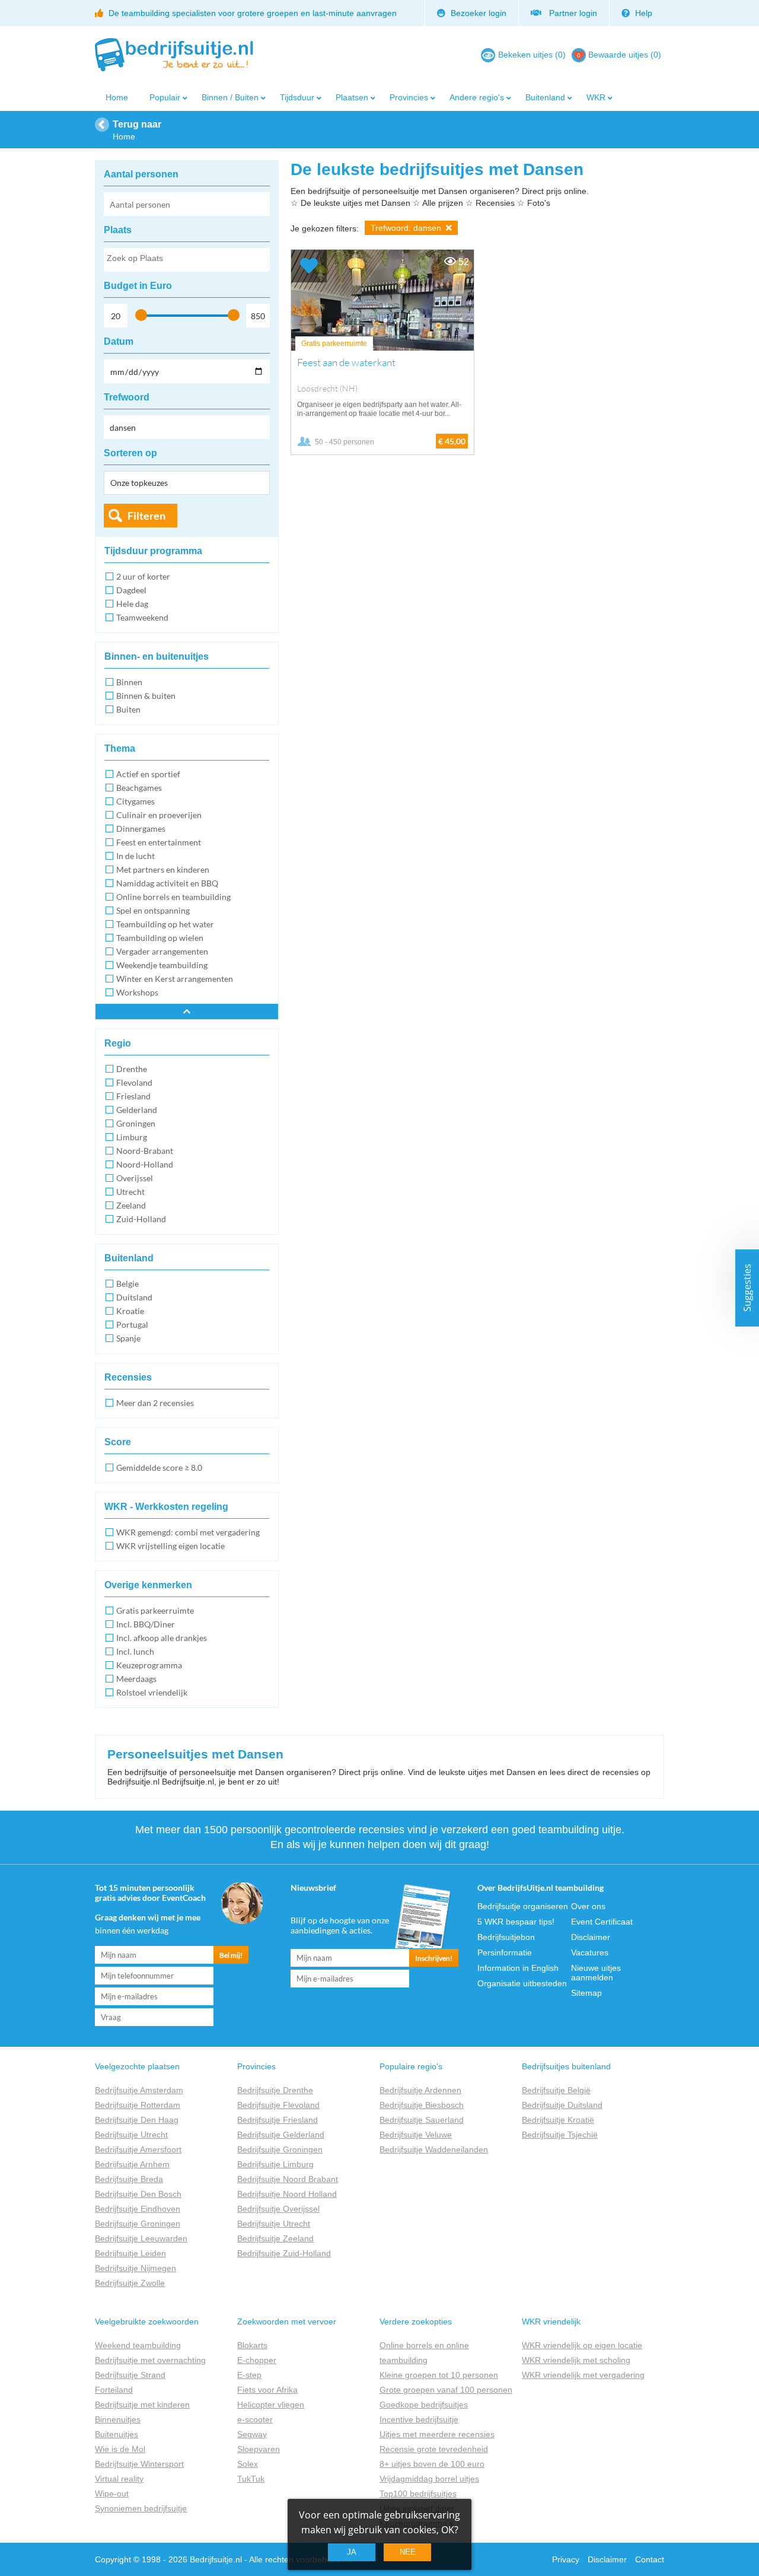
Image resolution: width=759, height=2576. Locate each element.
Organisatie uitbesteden (522, 1983)
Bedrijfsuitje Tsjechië (560, 2135)
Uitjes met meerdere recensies (437, 2434)
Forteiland (114, 2390)
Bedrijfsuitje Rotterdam (138, 2105)
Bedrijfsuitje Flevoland (278, 2105)
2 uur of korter (143, 576)
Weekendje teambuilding (162, 965)
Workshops (137, 992)
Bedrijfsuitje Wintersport (139, 2464)
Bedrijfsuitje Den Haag (137, 2120)
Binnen (129, 682)
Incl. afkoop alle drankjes (162, 1638)
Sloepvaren (259, 2449)
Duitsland (134, 1297)
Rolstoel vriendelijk (152, 1692)
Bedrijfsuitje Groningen (138, 2224)
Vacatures (590, 1952)
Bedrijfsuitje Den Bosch (138, 2194)
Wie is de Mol (120, 2449)
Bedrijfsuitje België (556, 2090)
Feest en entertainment (159, 842)
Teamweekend (142, 617)
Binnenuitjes (118, 2419)
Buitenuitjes (117, 2434)
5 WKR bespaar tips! (516, 1922)
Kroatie (130, 1311)
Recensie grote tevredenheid (434, 2449)
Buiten (128, 709)
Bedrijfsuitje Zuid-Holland (284, 2253)
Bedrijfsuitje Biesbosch (422, 2105)
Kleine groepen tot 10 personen (439, 2375)
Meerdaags (136, 1679)
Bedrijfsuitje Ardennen (420, 2090)
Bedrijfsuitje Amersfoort (138, 2149)
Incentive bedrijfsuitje (419, 2419)
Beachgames (139, 788)
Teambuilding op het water (165, 924)
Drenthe (132, 1069)
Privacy (566, 2559)
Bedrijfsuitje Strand (130, 2375)
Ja (352, 2552)
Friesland (133, 1096)
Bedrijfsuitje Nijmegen (135, 2268)
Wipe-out (112, 2494)
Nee (408, 2552)
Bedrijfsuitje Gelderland (281, 2135)
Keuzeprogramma (149, 1665)
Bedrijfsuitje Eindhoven (138, 2209)
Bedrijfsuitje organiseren (523, 1906)
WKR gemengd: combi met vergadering (188, 1532)
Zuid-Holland (141, 1219)
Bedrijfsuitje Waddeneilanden (434, 2149)
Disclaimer (591, 1937)
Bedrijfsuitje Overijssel (278, 2209)
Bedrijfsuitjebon (506, 1937)
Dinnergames (141, 829)
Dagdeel (131, 590)
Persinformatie (505, 1952)
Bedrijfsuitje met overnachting (150, 2360)
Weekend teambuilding (138, 2345)
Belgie (127, 1284)
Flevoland (134, 1082)
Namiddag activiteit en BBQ (167, 883)
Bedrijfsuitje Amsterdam (139, 2090)
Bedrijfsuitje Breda (129, 2179)
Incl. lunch (135, 1651)
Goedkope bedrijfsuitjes (424, 2405)
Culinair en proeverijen (159, 815)
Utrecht (130, 1192)
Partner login (571, 13)
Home (117, 97)
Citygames (135, 801)
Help (642, 13)
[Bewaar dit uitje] (309, 266)
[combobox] (187, 260)
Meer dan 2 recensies (155, 1403)
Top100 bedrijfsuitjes (418, 2494)
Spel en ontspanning (153, 910)
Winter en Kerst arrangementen (175, 979)
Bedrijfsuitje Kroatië (558, 2120)
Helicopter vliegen (271, 2405)
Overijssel (135, 1178)
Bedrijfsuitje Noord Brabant (288, 2179)
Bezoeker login (477, 13)
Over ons (588, 1906)
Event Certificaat (602, 1922)
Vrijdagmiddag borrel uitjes (429, 2479)
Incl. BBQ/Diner (146, 1624)
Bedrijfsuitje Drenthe (275, 2090)
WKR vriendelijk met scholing (576, 2360)
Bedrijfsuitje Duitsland (562, 2105)
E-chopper (257, 2360)
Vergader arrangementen (162, 951)
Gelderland (137, 1110)
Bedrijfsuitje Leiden (130, 2253)
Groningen (136, 1123)
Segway (252, 2434)
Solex (248, 2464)
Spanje (128, 1338)
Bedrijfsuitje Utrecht (131, 2135)
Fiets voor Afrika (267, 2390)
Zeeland (131, 1205)
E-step (249, 2375)
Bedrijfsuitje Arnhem (132, 2164)
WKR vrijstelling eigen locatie (170, 1546)
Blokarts (252, 2345)
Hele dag (132, 604)
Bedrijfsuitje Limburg (275, 2164)
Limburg (132, 1137)
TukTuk (251, 2479)
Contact (650, 2559)
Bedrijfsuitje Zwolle (130, 2283)
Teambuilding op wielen (160, 938)
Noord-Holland (145, 1164)
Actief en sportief (148, 774)
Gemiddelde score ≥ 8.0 (159, 1467)
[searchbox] (186, 260)
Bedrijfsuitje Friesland (278, 2120)
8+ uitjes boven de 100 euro (432, 2464)
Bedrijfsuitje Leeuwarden (141, 2238)
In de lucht (135, 856)
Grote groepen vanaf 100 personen (446, 2390)
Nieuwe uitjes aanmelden (596, 1973)
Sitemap (586, 1993)
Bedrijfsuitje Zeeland (275, 2238)
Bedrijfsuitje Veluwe (416, 2135)
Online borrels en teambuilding (173, 897)
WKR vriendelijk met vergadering (583, 2375)
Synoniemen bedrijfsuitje (141, 2508)
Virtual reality (119, 2479)
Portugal (132, 1324)
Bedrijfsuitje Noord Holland (287, 2194)
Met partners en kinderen (163, 869)
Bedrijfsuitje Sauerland (422, 2120)
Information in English (518, 1968)
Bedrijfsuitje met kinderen (142, 2405)
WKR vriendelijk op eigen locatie (582, 2345)
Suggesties (747, 1288)
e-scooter (255, 2419)
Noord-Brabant (145, 1151)
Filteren (146, 516)
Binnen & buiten (146, 696)
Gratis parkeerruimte (155, 1610)
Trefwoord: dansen (407, 228)
